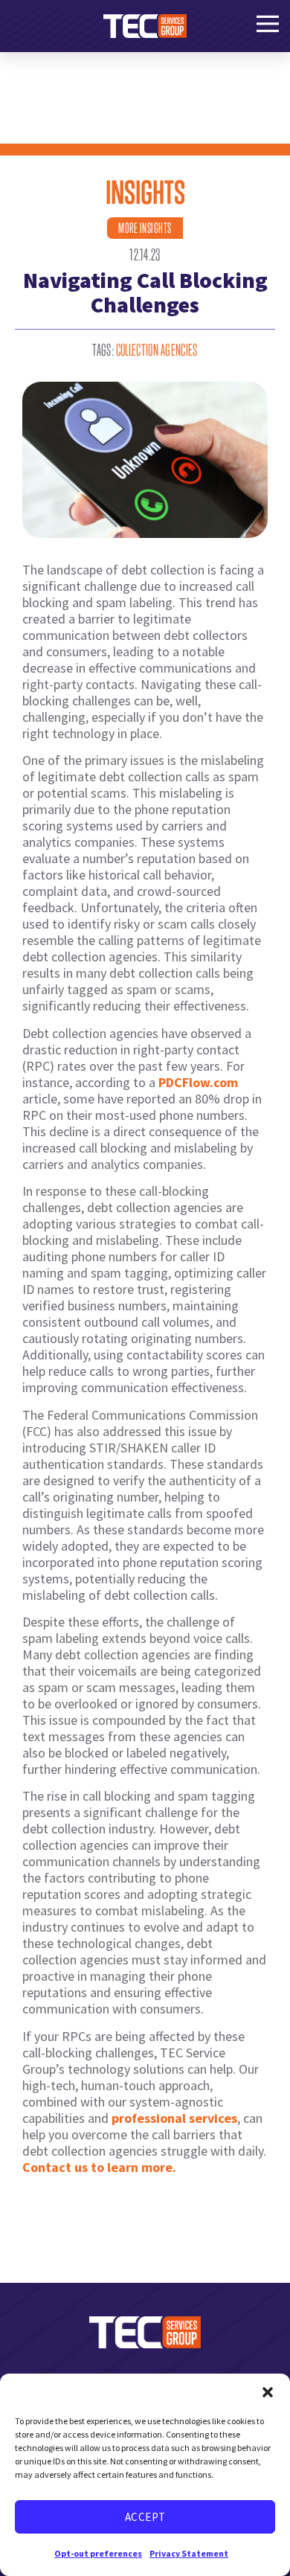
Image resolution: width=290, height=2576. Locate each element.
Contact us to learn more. (99, 2167)
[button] (268, 2392)
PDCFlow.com (198, 1082)
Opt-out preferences (98, 2553)
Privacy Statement (189, 2553)
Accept (145, 2517)
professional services (174, 2118)
